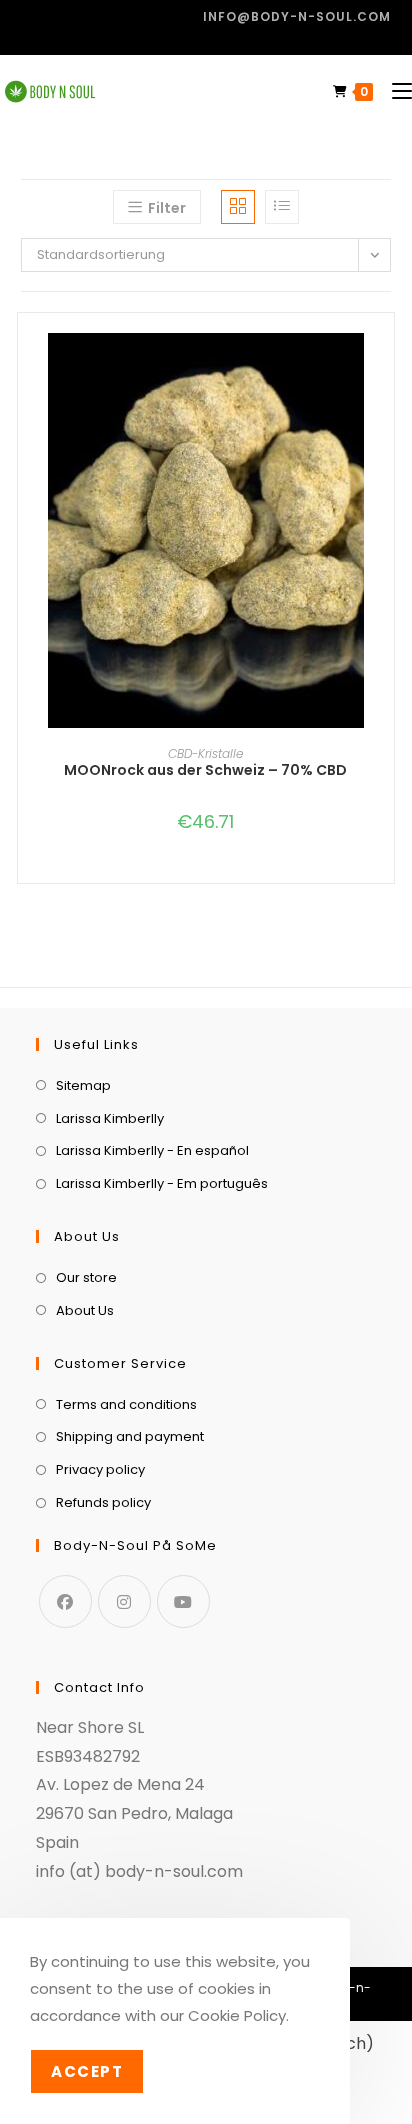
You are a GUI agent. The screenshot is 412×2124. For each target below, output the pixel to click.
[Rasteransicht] (238, 207)
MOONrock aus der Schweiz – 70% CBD (205, 770)
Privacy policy (100, 1469)
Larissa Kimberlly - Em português (162, 1183)
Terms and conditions (126, 1404)
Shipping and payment (130, 1436)
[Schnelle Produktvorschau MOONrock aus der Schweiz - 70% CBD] (384, 368)
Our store (86, 1277)
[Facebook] (65, 1601)
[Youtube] (183, 1601)
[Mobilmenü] (394, 91)
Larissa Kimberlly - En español (152, 1150)
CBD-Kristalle (205, 753)
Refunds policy (103, 1502)
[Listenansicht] (282, 207)
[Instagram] (124, 1601)
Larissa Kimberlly (110, 1118)
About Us (85, 1310)
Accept (87, 2071)
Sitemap (83, 1085)
